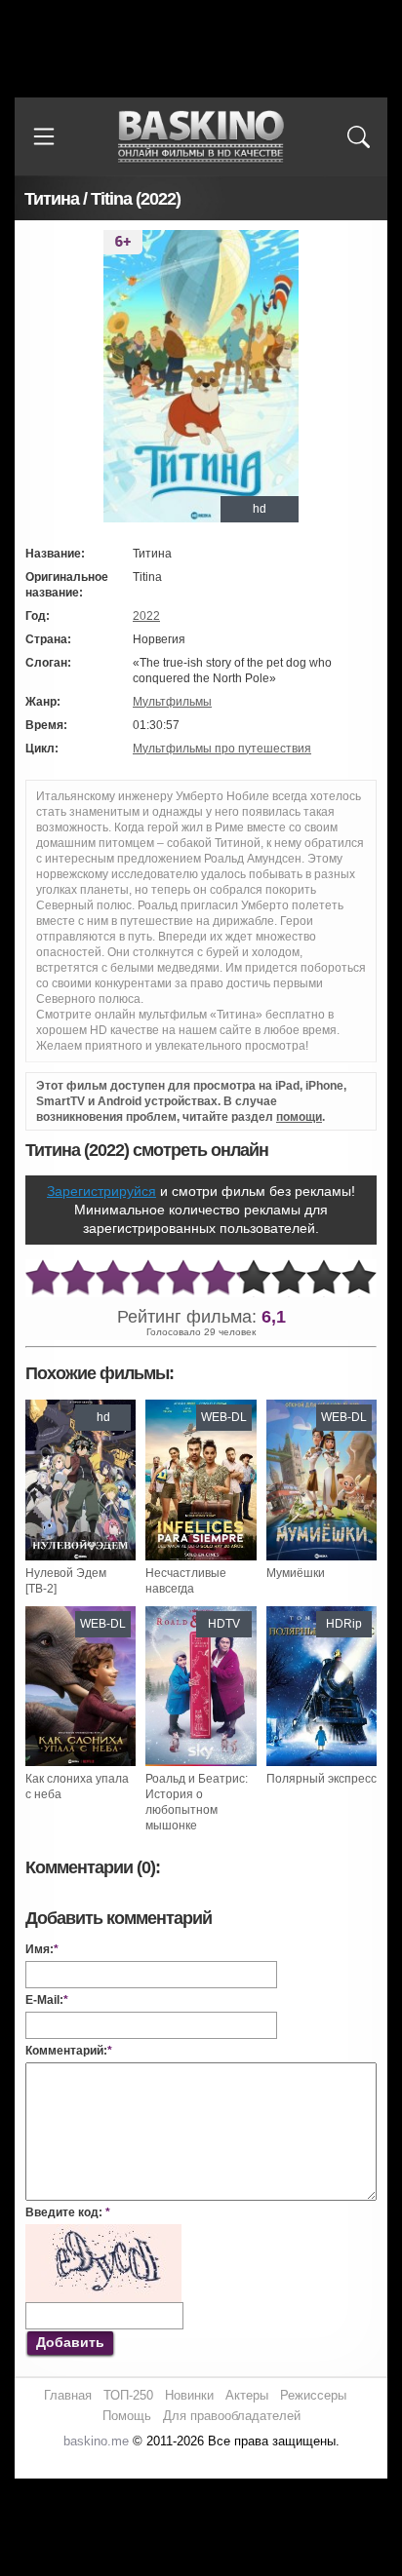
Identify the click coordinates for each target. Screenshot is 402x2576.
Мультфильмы (172, 702)
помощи (299, 1117)
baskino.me (96, 2441)
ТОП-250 (128, 2395)
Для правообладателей (232, 2416)
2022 (146, 616)
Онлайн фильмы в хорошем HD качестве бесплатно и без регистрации (201, 137)
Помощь (127, 2416)
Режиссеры (313, 2395)
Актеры (247, 2395)
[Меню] (44, 136)
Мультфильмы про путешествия (222, 749)
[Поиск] (358, 136)
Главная (68, 2395)
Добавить (70, 2342)
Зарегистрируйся (101, 1191)
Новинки (189, 2395)
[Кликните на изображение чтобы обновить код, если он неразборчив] (103, 2232)
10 (359, 1278)
